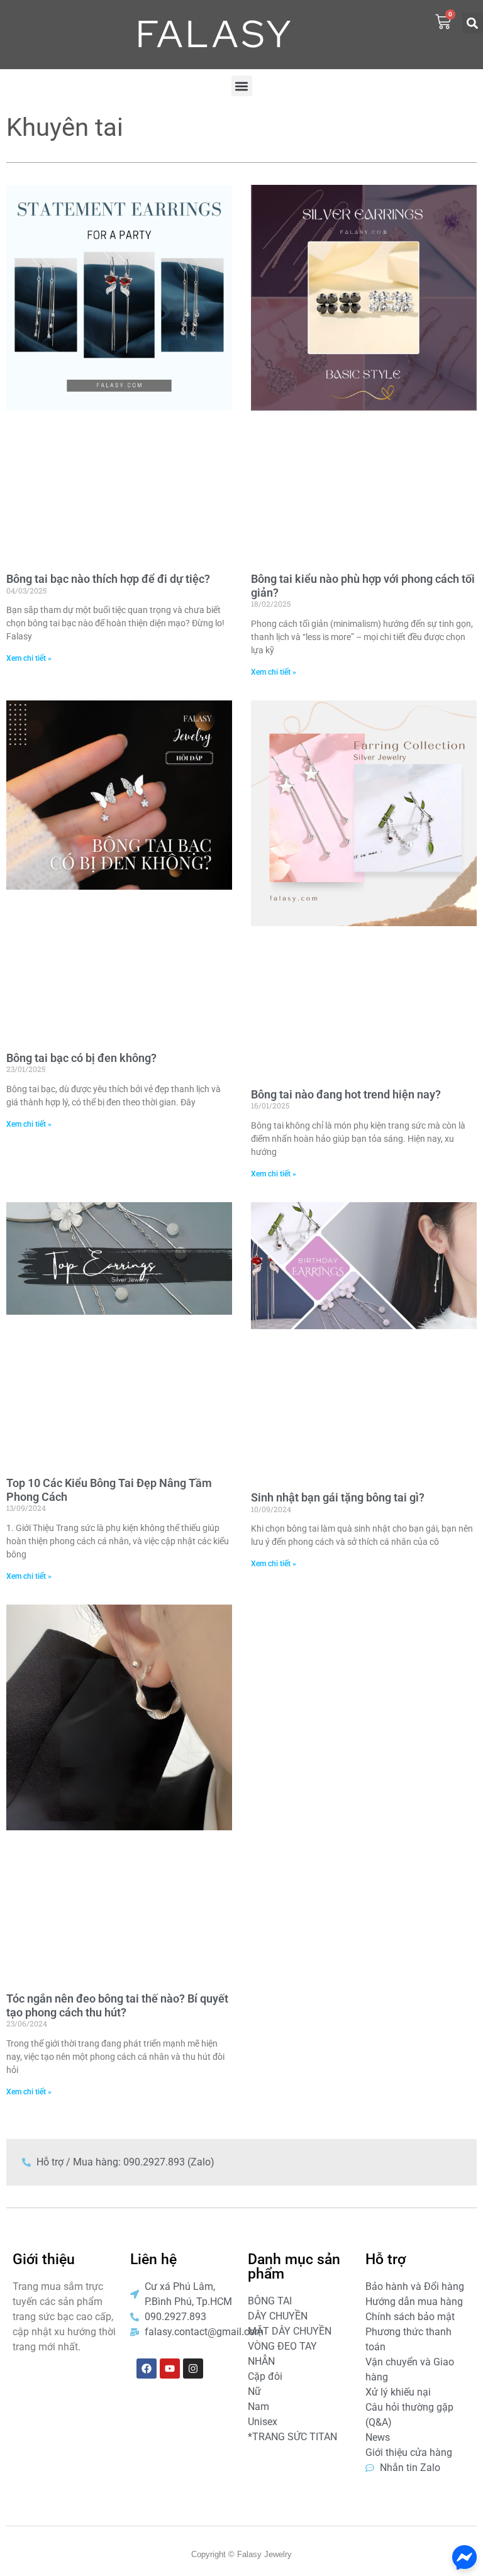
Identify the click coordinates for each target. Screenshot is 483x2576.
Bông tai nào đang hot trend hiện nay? (346, 1094)
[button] (473, 23)
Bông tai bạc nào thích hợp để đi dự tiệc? (108, 579)
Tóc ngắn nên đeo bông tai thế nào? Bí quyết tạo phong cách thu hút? (117, 2005)
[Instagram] (193, 2369)
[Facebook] (147, 2369)
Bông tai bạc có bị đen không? (81, 1058)
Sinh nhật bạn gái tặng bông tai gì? (338, 1497)
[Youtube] (170, 2369)
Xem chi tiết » (29, 658)
